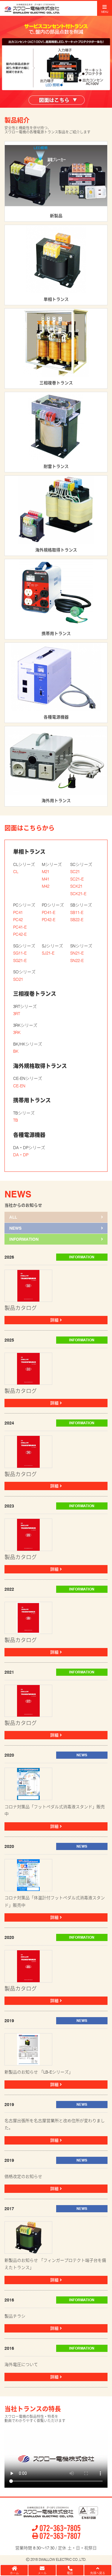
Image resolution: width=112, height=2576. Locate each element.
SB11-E (77, 912)
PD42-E (49, 920)
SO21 (18, 979)
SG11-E (20, 953)
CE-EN (19, 1086)
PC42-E (20, 934)
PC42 (18, 920)
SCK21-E (78, 894)
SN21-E (77, 953)
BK (16, 1051)
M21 (46, 872)
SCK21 (76, 886)
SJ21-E (48, 953)
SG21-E (20, 961)
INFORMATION (24, 1239)
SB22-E (77, 920)
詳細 (55, 1320)
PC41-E (20, 927)
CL (16, 872)
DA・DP (21, 1155)
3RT (17, 1014)
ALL (13, 1217)
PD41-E (49, 912)
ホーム (14, 2573)
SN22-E (77, 961)
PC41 (18, 912)
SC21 (75, 872)
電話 (70, 2573)
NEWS (15, 1228)
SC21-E (77, 879)
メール (42, 2573)
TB (16, 1120)
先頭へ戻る (98, 2573)
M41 (46, 879)
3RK (17, 1032)
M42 (46, 886)
